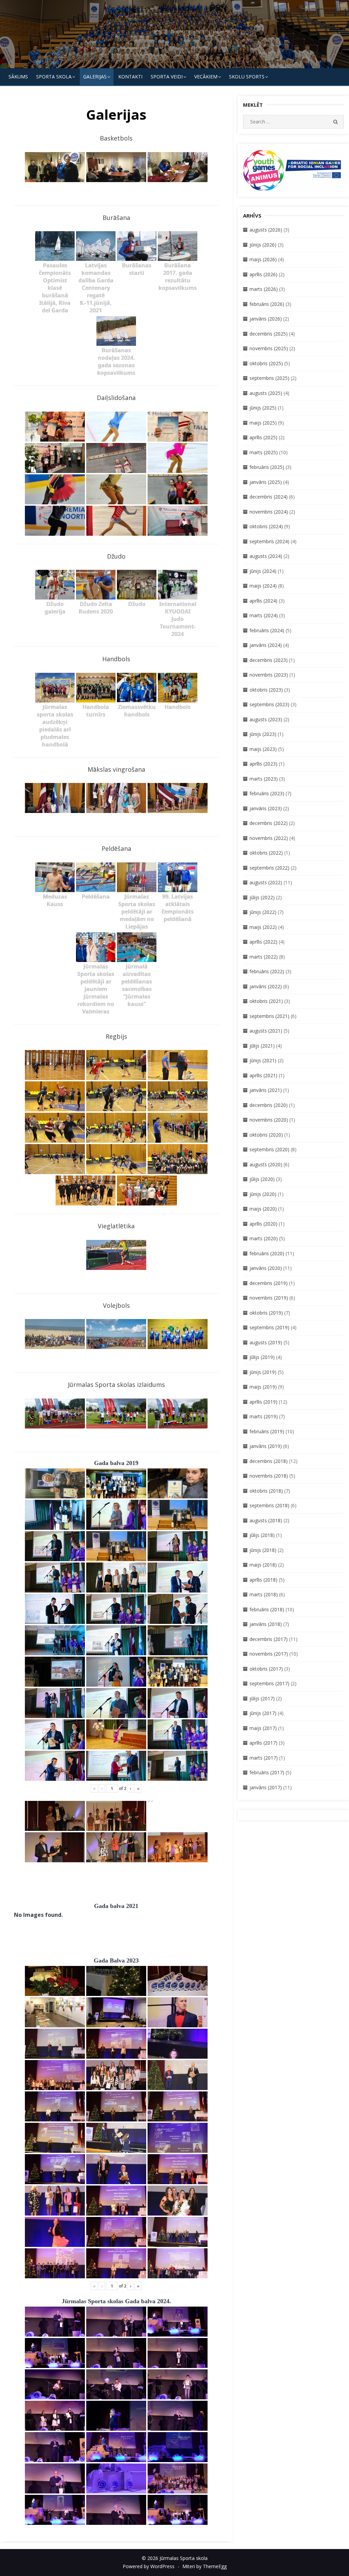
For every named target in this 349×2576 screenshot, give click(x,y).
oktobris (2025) (266, 363)
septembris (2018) (269, 1505)
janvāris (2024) (266, 645)
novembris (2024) (269, 512)
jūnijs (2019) (263, 1372)
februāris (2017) (267, 1772)
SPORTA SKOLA (54, 77)
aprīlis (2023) (263, 764)
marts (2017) (264, 1758)
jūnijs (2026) (263, 245)
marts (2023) (264, 779)
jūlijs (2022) (262, 897)
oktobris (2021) (266, 1001)
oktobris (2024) (266, 526)
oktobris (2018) (266, 1491)
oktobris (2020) (266, 1135)
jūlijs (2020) (262, 1179)
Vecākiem (206, 77)
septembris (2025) (269, 378)
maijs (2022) (263, 927)
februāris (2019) (267, 1431)
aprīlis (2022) (263, 942)
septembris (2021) (269, 1016)
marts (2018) (264, 1594)
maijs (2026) (263, 259)
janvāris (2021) (266, 1090)
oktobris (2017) (266, 1669)
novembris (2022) (269, 838)
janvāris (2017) (266, 1787)
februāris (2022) (267, 971)
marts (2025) (264, 452)
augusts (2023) (266, 719)
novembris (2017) (269, 1654)
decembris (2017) (269, 1639)
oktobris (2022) (266, 853)
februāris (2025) (267, 467)
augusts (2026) (266, 230)
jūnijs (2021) (263, 1060)
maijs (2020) (263, 1209)
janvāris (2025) (266, 482)
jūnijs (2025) (263, 408)
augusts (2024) (266, 556)
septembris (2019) (269, 1327)
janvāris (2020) (266, 1268)
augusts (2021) (266, 1031)
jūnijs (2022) (263, 912)
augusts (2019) (266, 1342)
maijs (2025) (263, 423)
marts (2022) (264, 957)
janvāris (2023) (266, 808)
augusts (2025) (266, 393)
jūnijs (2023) (263, 734)
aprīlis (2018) (263, 1580)
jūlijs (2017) (262, 1698)
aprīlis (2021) (263, 1075)
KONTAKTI (130, 77)
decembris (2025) (269, 334)
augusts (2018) (266, 1520)
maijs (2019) (263, 1387)
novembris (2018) (269, 1476)
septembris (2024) (269, 541)
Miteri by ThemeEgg (204, 2566)
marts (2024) (264, 615)
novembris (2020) (269, 1120)
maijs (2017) (263, 1728)
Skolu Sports (247, 77)
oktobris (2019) (266, 1313)
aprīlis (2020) (263, 1224)
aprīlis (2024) (263, 601)
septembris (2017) (269, 1683)
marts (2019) (264, 1416)
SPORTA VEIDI (167, 77)
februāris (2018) (267, 1609)
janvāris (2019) (266, 1446)
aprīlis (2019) (263, 1402)
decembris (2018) (269, 1461)
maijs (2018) (263, 1565)
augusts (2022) (266, 882)
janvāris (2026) (266, 319)
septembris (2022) (269, 868)
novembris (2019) (269, 1298)
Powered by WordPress (149, 2566)
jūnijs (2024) (263, 571)
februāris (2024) (267, 630)
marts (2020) (264, 1238)
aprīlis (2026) (263, 274)
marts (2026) (264, 289)
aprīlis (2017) (263, 1743)
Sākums (18, 77)
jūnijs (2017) (263, 1713)
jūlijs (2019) (262, 1357)
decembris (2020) (269, 1105)
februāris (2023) (267, 793)
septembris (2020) (269, 1149)
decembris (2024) (269, 497)
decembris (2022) (269, 823)
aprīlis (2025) (263, 437)
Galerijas (95, 77)
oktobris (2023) (266, 690)
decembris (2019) (269, 1283)
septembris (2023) (269, 704)
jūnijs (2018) (263, 1550)
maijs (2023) (263, 749)
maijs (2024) (263, 586)
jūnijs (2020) (263, 1194)
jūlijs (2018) (262, 1535)
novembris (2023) (269, 675)
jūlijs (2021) (262, 1046)
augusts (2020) (266, 1164)
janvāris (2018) (266, 1624)
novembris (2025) (269, 348)
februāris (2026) (267, 304)
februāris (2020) (267, 1253)
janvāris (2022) (266, 986)
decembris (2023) (269, 660)
